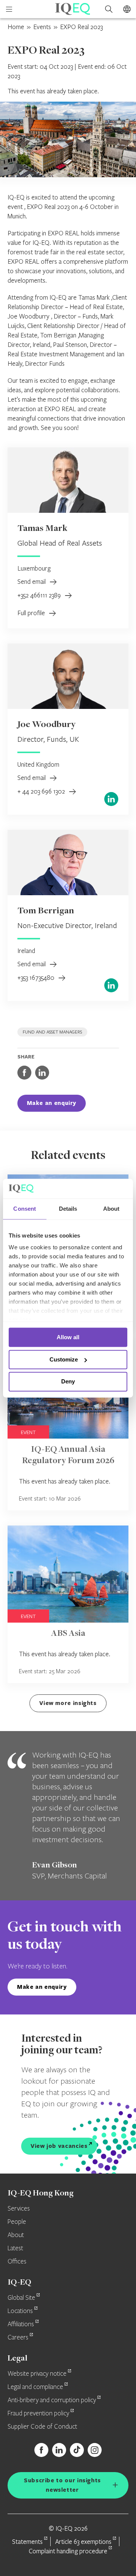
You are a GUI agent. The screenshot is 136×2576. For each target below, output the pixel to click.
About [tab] (111, 1209)
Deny (68, 1382)
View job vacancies (59, 2146)
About (16, 2235)
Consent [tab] (25, 1209)
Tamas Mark (42, 529)
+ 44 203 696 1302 (42, 791)
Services (19, 2209)
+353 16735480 (37, 977)
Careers (18, 2338)
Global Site (21, 2298)
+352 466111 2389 (40, 595)
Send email (32, 581)
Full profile (32, 613)
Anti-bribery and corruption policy (52, 2400)
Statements (27, 2541)
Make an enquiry (52, 1103)
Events (42, 27)
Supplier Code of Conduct (42, 2427)
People (17, 2222)
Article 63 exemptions (83, 2541)
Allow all (68, 1337)
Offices (17, 2262)
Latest (15, 2248)
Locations (20, 2311)
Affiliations (21, 2324)
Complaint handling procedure (68, 2551)
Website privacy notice (37, 2374)
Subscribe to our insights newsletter (62, 2485)
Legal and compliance (35, 2387)
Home (16, 27)
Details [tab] (68, 1209)
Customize (64, 1359)
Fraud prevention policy (38, 2414)
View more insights (68, 1703)
